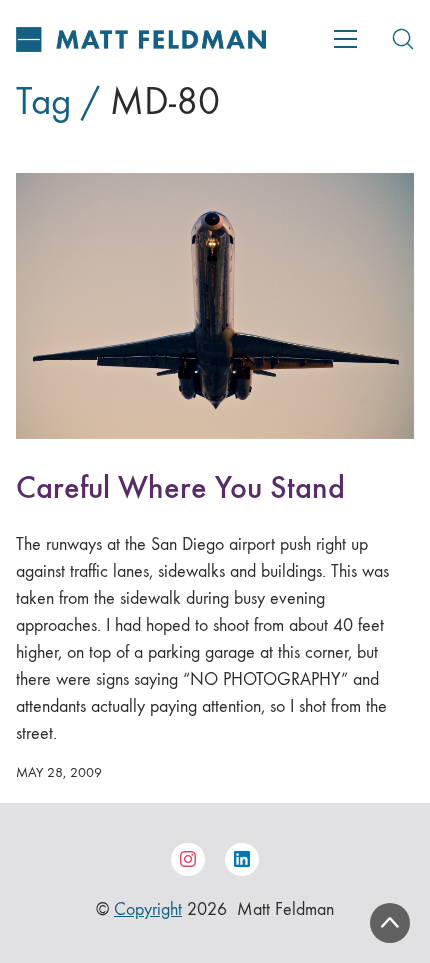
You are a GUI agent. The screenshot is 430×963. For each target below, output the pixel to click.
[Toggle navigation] (345, 39)
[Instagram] (188, 860)
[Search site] (403, 39)
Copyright (148, 909)
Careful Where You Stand (180, 487)
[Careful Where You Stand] (215, 306)
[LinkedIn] (242, 860)
